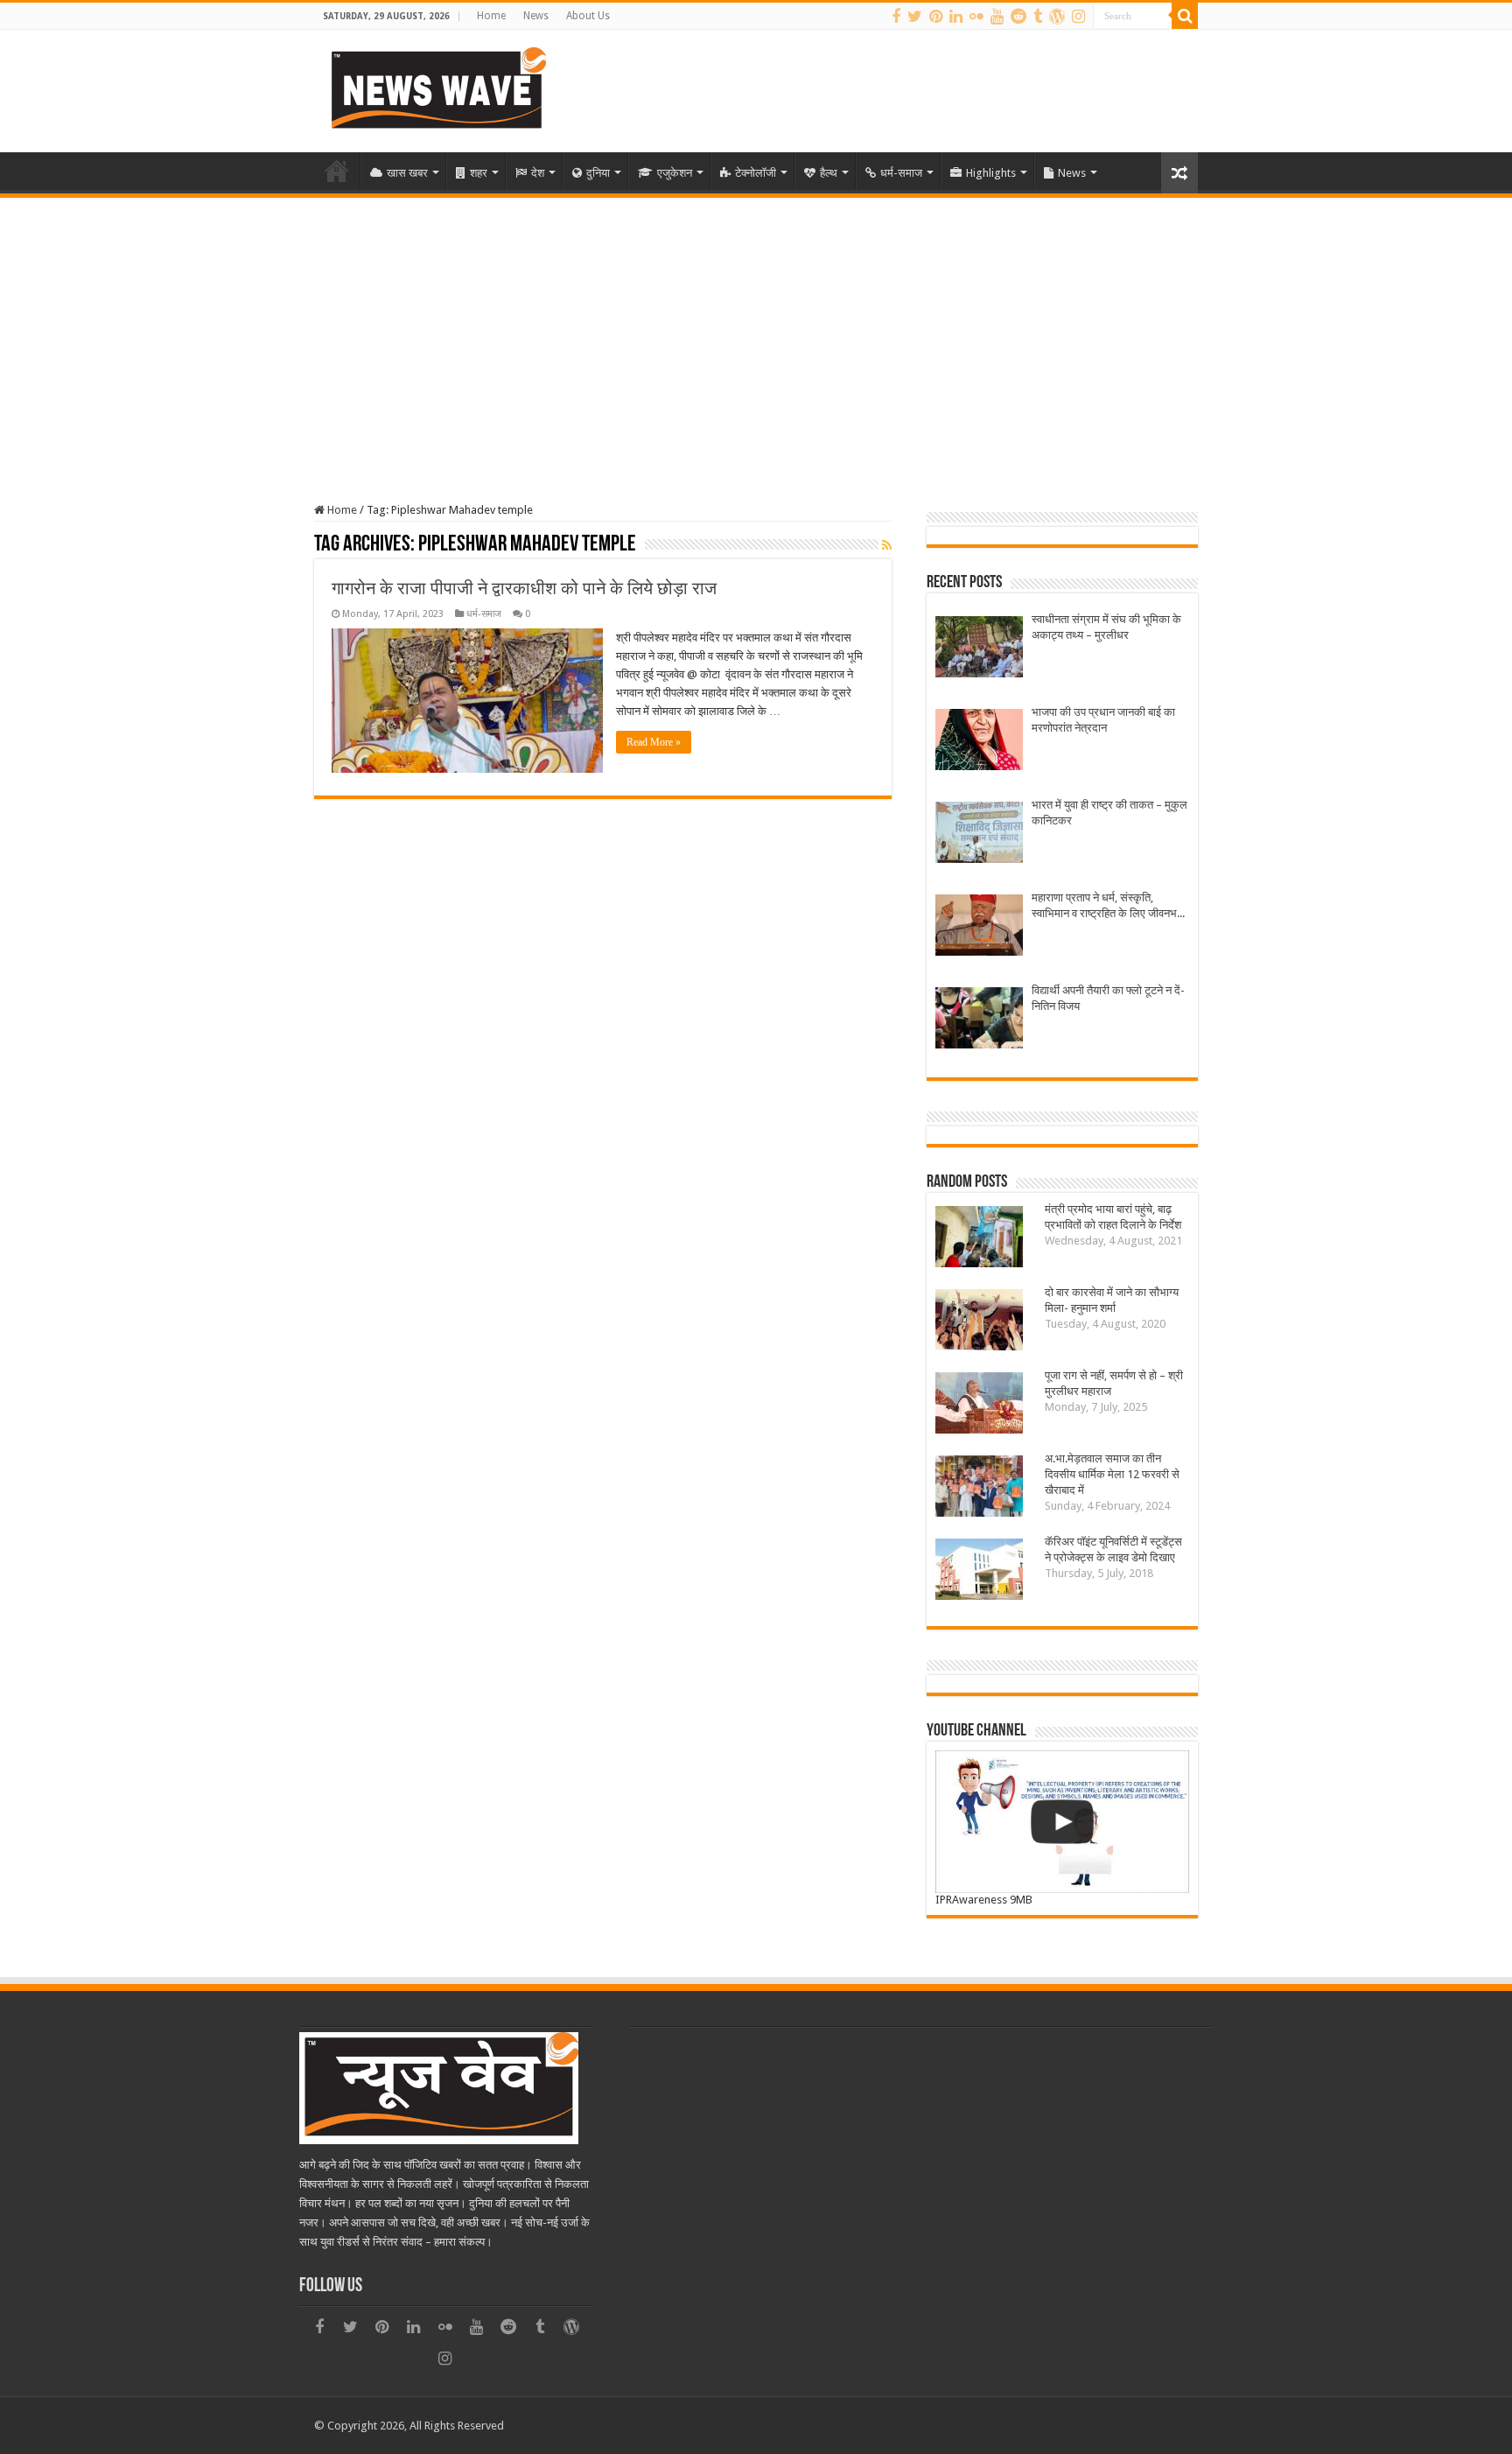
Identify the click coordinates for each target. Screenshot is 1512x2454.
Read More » (654, 742)
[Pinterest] (936, 17)
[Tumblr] (1038, 17)
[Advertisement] (756, 329)
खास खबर (407, 173)
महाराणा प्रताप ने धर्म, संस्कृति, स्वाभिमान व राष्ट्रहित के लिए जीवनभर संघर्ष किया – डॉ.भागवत (1107, 906)
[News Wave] (437, 88)
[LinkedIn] (956, 17)
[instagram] (1078, 17)
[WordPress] (1057, 17)
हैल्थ (829, 173)
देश (538, 173)
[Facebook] (896, 17)
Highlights (991, 173)
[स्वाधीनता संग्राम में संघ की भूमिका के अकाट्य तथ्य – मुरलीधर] (979, 649)
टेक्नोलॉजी (756, 173)
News (536, 16)
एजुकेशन (675, 173)
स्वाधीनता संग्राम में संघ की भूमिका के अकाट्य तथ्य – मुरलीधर (1106, 627)
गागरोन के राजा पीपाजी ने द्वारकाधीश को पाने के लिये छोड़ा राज (524, 588)
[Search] (1185, 16)
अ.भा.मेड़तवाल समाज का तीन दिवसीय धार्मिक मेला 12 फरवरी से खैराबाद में (1112, 1474)
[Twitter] (915, 17)
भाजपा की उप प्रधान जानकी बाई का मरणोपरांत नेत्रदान (1103, 720)
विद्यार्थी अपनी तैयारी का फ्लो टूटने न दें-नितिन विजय (1108, 998)
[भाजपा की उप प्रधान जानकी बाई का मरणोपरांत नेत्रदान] (979, 742)
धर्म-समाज (901, 173)
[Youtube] (997, 17)
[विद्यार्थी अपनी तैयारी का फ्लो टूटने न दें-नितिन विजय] (979, 1020)
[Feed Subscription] (887, 545)
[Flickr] (976, 17)
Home (491, 16)
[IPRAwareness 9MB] (1062, 1822)
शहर (479, 173)
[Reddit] (1018, 17)
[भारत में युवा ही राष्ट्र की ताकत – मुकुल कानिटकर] (979, 834)
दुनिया (598, 173)
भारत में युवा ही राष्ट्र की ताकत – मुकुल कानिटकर (1109, 813)
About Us (588, 16)
